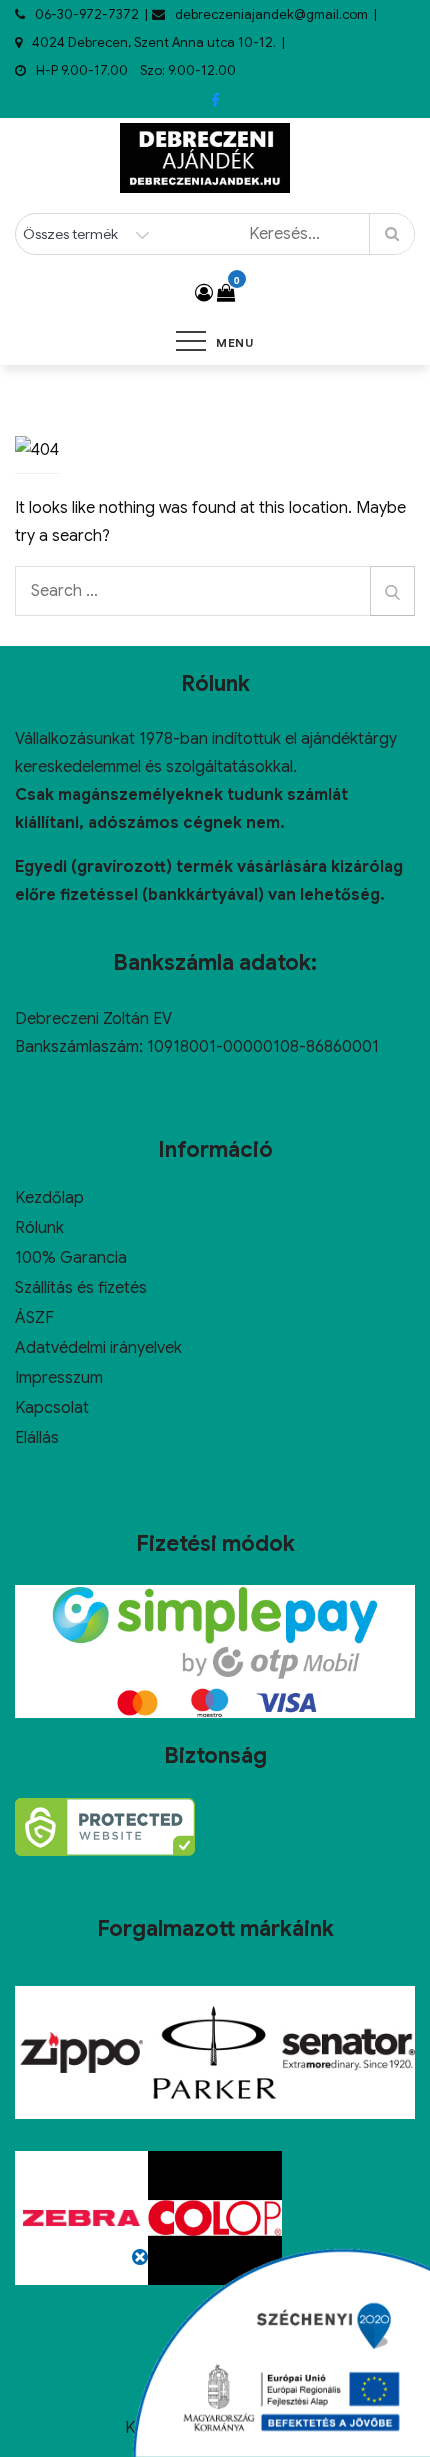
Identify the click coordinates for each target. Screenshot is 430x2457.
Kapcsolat (52, 1408)
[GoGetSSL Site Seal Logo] (105, 1827)
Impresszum (59, 1378)
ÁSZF (34, 1318)
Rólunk (39, 1228)
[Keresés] (392, 591)
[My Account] (204, 293)
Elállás (37, 1438)
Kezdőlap (49, 1198)
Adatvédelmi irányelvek (98, 1348)
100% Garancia (71, 1258)
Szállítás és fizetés (81, 1288)
